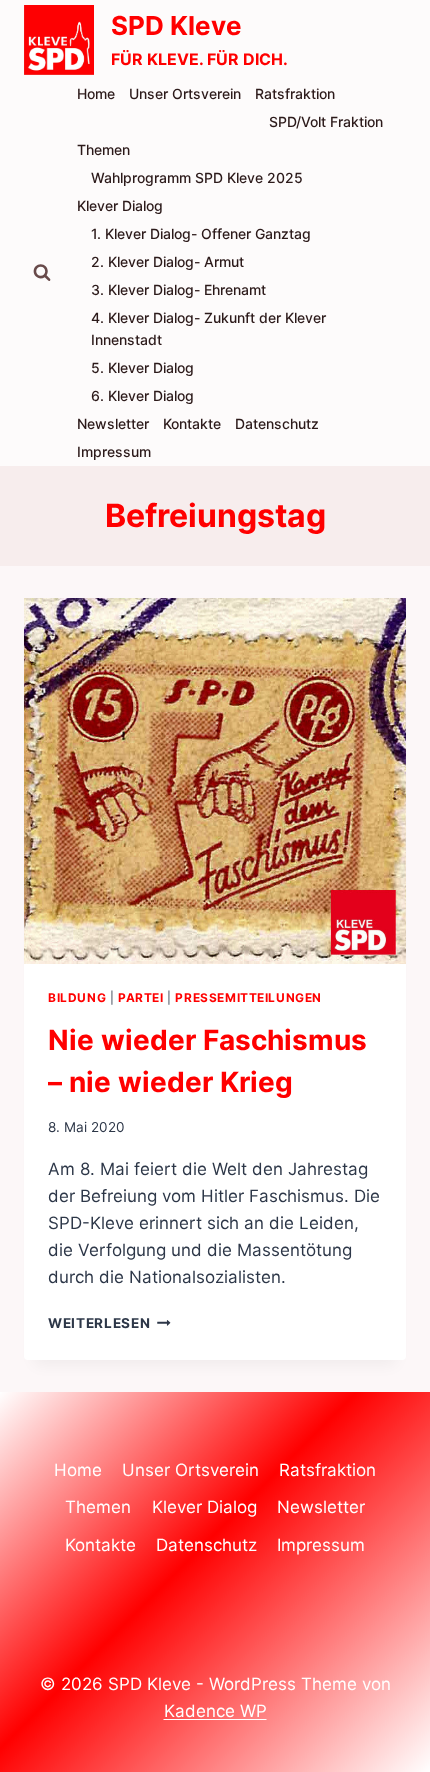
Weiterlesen (109, 1323)
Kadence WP (215, 1711)
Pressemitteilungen (248, 997)
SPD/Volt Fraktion (326, 121)
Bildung (77, 997)
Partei (141, 997)
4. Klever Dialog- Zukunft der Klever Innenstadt (208, 328)
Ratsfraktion (295, 93)
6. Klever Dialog (142, 395)
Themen (103, 149)
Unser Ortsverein (185, 93)
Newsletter (113, 423)
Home (96, 93)
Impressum (114, 451)
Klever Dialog (120, 205)
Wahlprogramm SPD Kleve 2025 (197, 177)
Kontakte (192, 423)
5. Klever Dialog (142, 367)
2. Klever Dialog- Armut (167, 261)
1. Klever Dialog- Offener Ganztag (201, 233)
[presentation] (215, 781)
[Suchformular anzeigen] (42, 273)
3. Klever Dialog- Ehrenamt (178, 289)
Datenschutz (277, 423)
